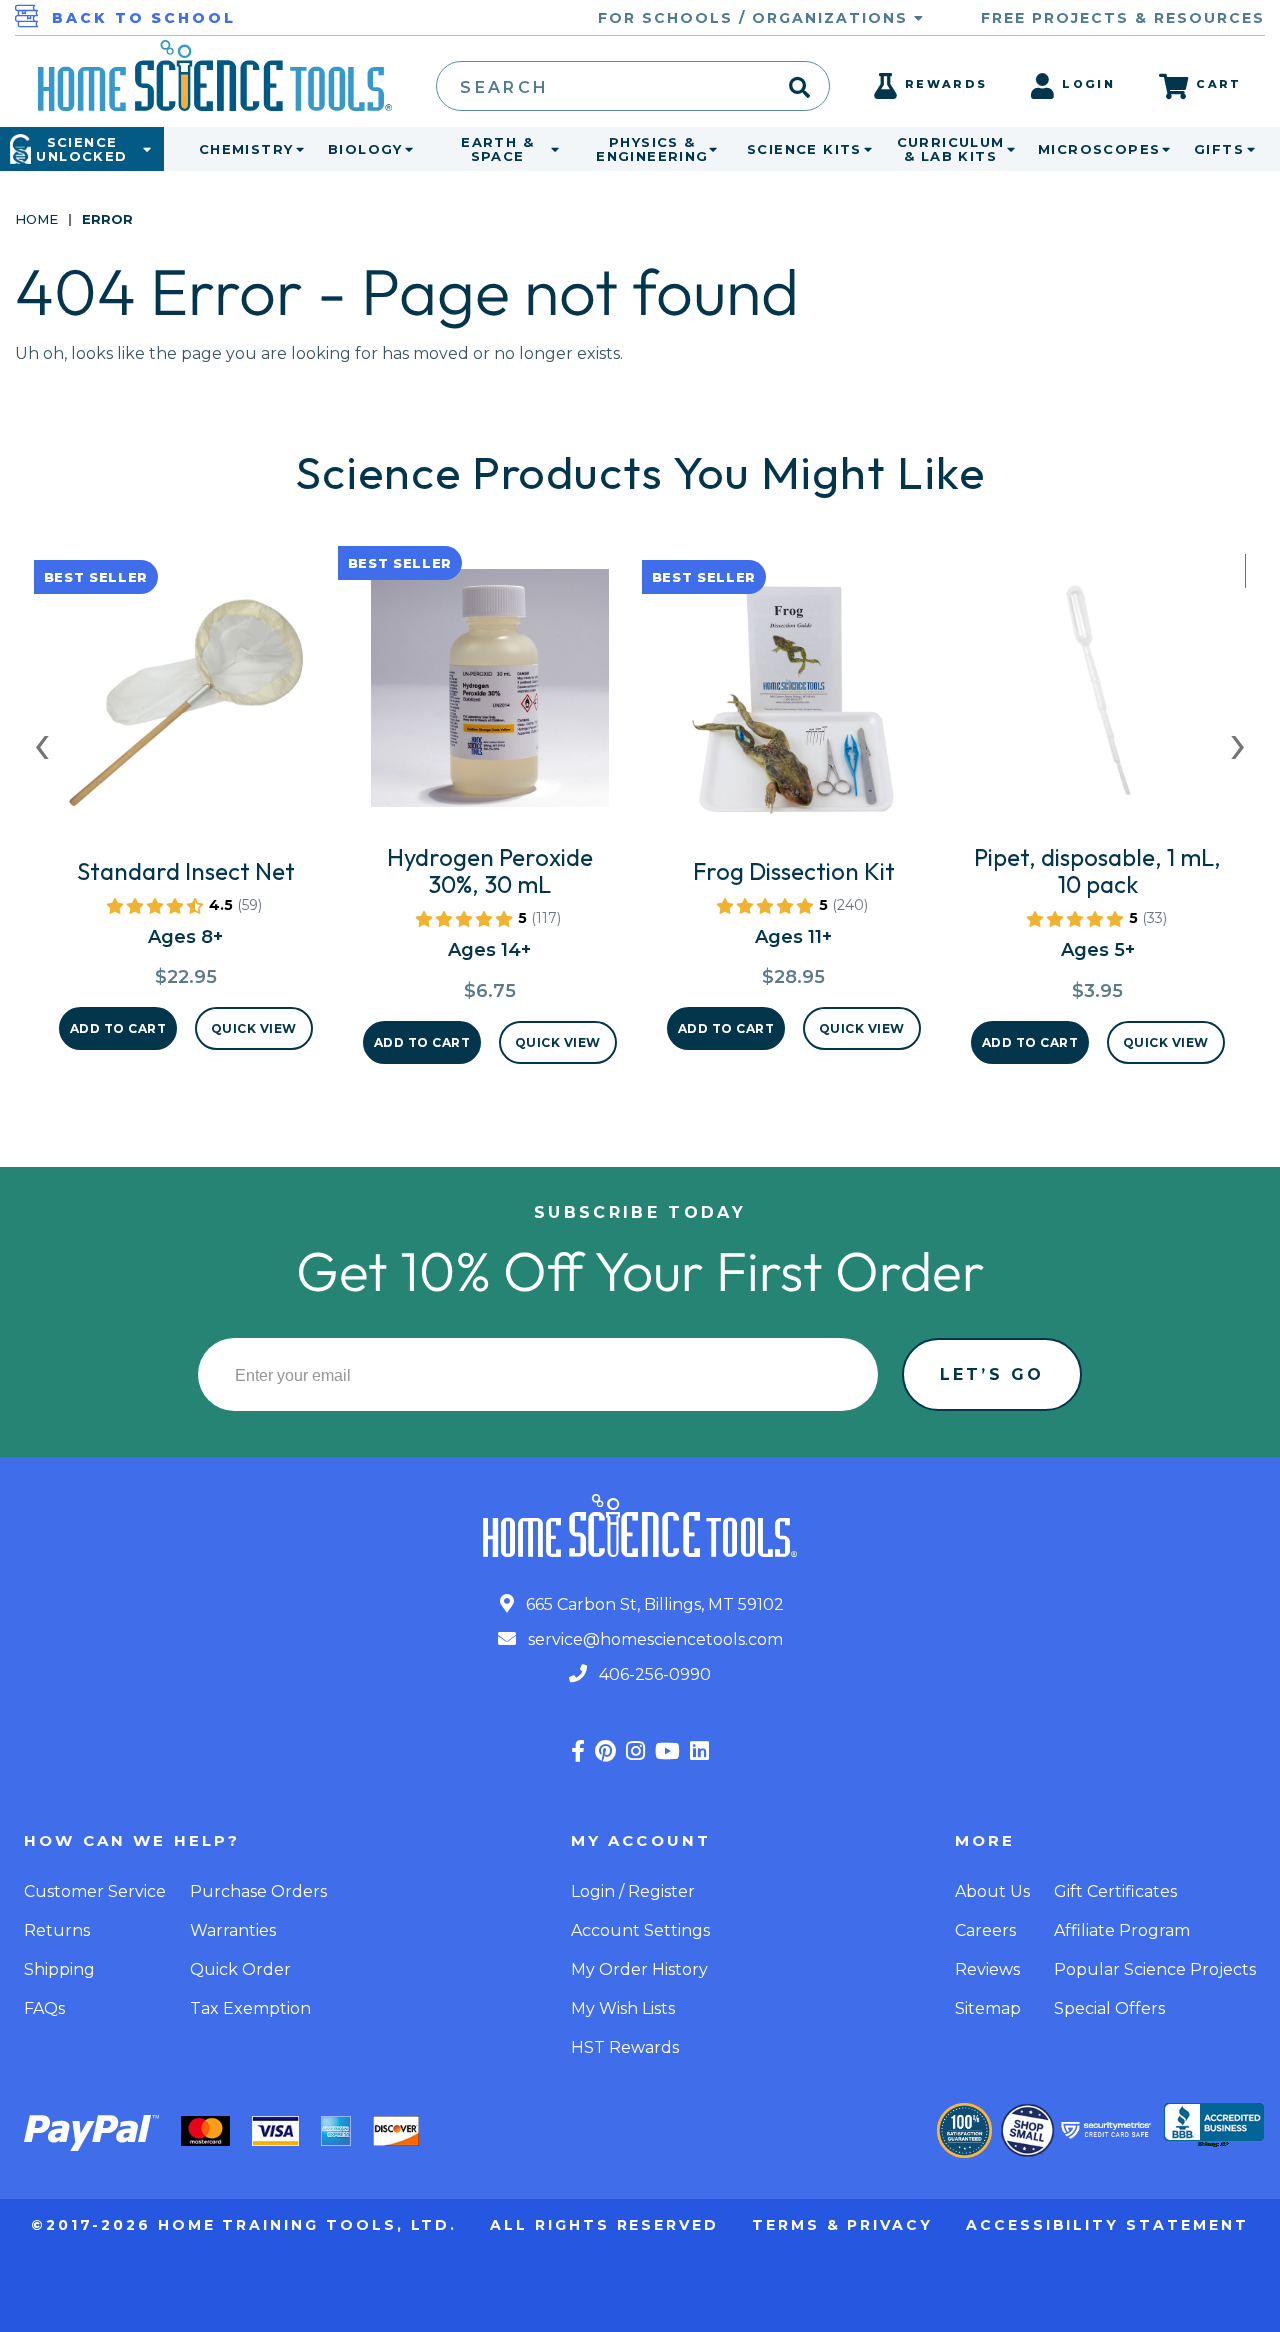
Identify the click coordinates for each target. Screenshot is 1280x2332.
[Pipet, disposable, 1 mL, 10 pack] (1098, 696)
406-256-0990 (653, 1674)
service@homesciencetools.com (653, 1639)
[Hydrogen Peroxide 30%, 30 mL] (490, 696)
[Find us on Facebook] (578, 1751)
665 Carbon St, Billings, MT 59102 (653, 1604)
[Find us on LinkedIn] (699, 1751)
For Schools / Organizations (756, 18)
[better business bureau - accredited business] (1214, 2127)
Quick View (254, 1028)
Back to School (144, 18)
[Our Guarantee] (964, 2130)
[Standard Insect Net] (186, 710)
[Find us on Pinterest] (605, 1751)
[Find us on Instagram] (635, 1751)
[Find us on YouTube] (667, 1751)
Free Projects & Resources (1123, 18)
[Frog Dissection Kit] (794, 710)
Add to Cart (118, 1028)
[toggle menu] (296, 149)
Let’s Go (992, 1374)
